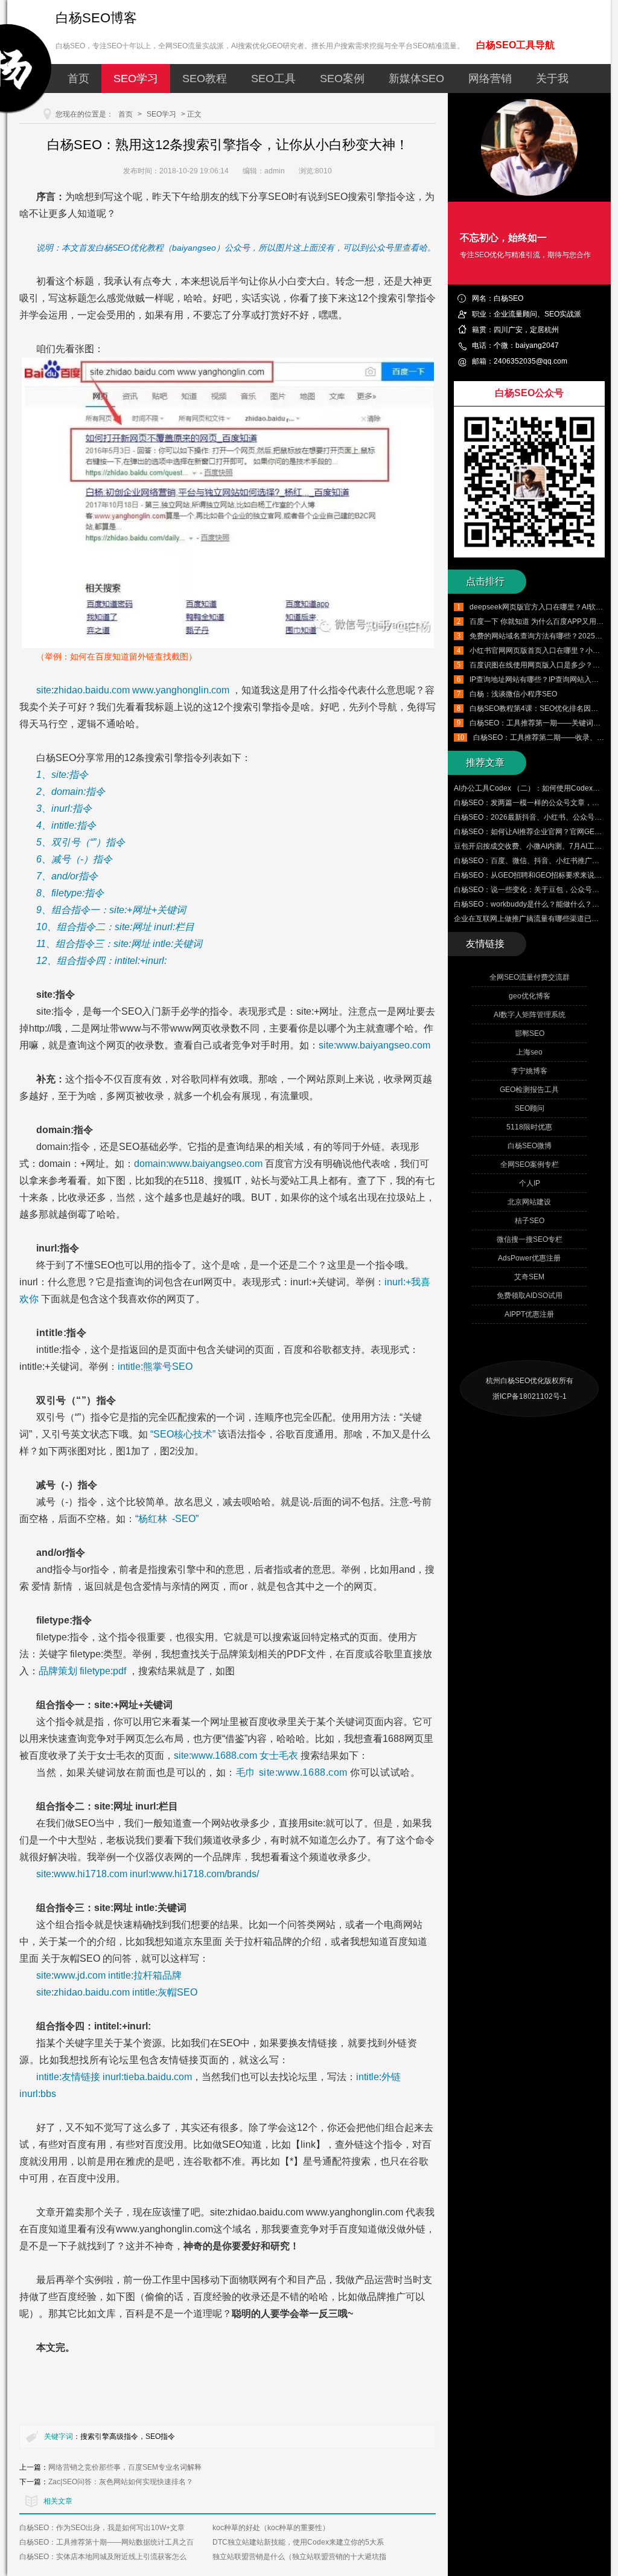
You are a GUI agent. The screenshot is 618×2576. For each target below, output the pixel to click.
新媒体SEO (416, 79)
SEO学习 (136, 79)
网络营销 (490, 79)
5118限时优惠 (529, 1127)
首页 (78, 79)
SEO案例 (342, 79)
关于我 (552, 79)
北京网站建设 (529, 1202)
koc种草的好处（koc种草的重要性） (271, 2528)
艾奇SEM (529, 1277)
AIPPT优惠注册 (529, 1314)
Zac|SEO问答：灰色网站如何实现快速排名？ (121, 2482)
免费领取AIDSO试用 (530, 1296)
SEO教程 (205, 79)
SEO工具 (273, 79)
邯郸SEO (530, 1033)
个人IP (530, 1183)
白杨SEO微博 (530, 1146)
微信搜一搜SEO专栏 (530, 1239)
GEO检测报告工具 (529, 1090)
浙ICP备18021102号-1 (530, 1396)
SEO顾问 (530, 1108)
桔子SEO (530, 1221)
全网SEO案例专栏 (530, 1164)
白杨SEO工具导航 (515, 45)
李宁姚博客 (529, 1071)
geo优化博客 (530, 996)
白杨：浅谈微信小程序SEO (513, 694)
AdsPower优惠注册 (529, 1258)
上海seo (529, 1052)
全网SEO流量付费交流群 (530, 977)
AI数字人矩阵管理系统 (530, 1015)
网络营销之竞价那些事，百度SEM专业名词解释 (125, 2467)
